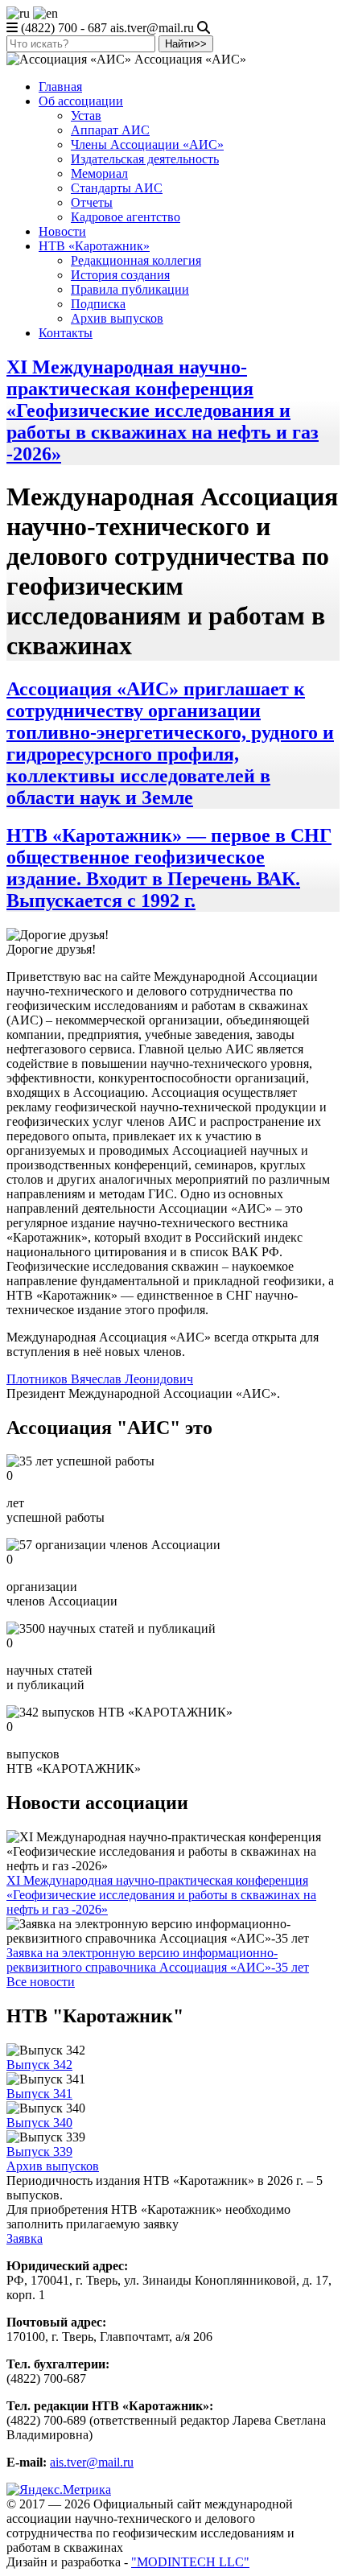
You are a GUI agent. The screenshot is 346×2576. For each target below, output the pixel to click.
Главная (60, 87)
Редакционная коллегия (136, 260)
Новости (62, 231)
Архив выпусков (117, 318)
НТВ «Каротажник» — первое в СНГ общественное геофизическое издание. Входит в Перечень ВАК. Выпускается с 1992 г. (169, 868)
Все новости (41, 1982)
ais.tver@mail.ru (92, 2462)
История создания (120, 275)
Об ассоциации (81, 101)
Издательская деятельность (145, 159)
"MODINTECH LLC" (190, 2562)
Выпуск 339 (39, 2151)
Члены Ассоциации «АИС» (147, 144)
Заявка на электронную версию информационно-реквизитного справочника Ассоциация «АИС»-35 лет (158, 1960)
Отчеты (92, 202)
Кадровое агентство (126, 217)
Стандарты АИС (117, 188)
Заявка (25, 2238)
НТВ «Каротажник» (94, 246)
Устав (86, 115)
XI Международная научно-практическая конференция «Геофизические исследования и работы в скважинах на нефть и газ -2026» (163, 410)
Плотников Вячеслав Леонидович (100, 1379)
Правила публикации (130, 289)
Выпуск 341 (39, 2094)
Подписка (98, 304)
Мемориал (99, 173)
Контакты (66, 333)
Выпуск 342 (39, 2065)
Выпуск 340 (39, 2123)
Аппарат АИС (110, 130)
